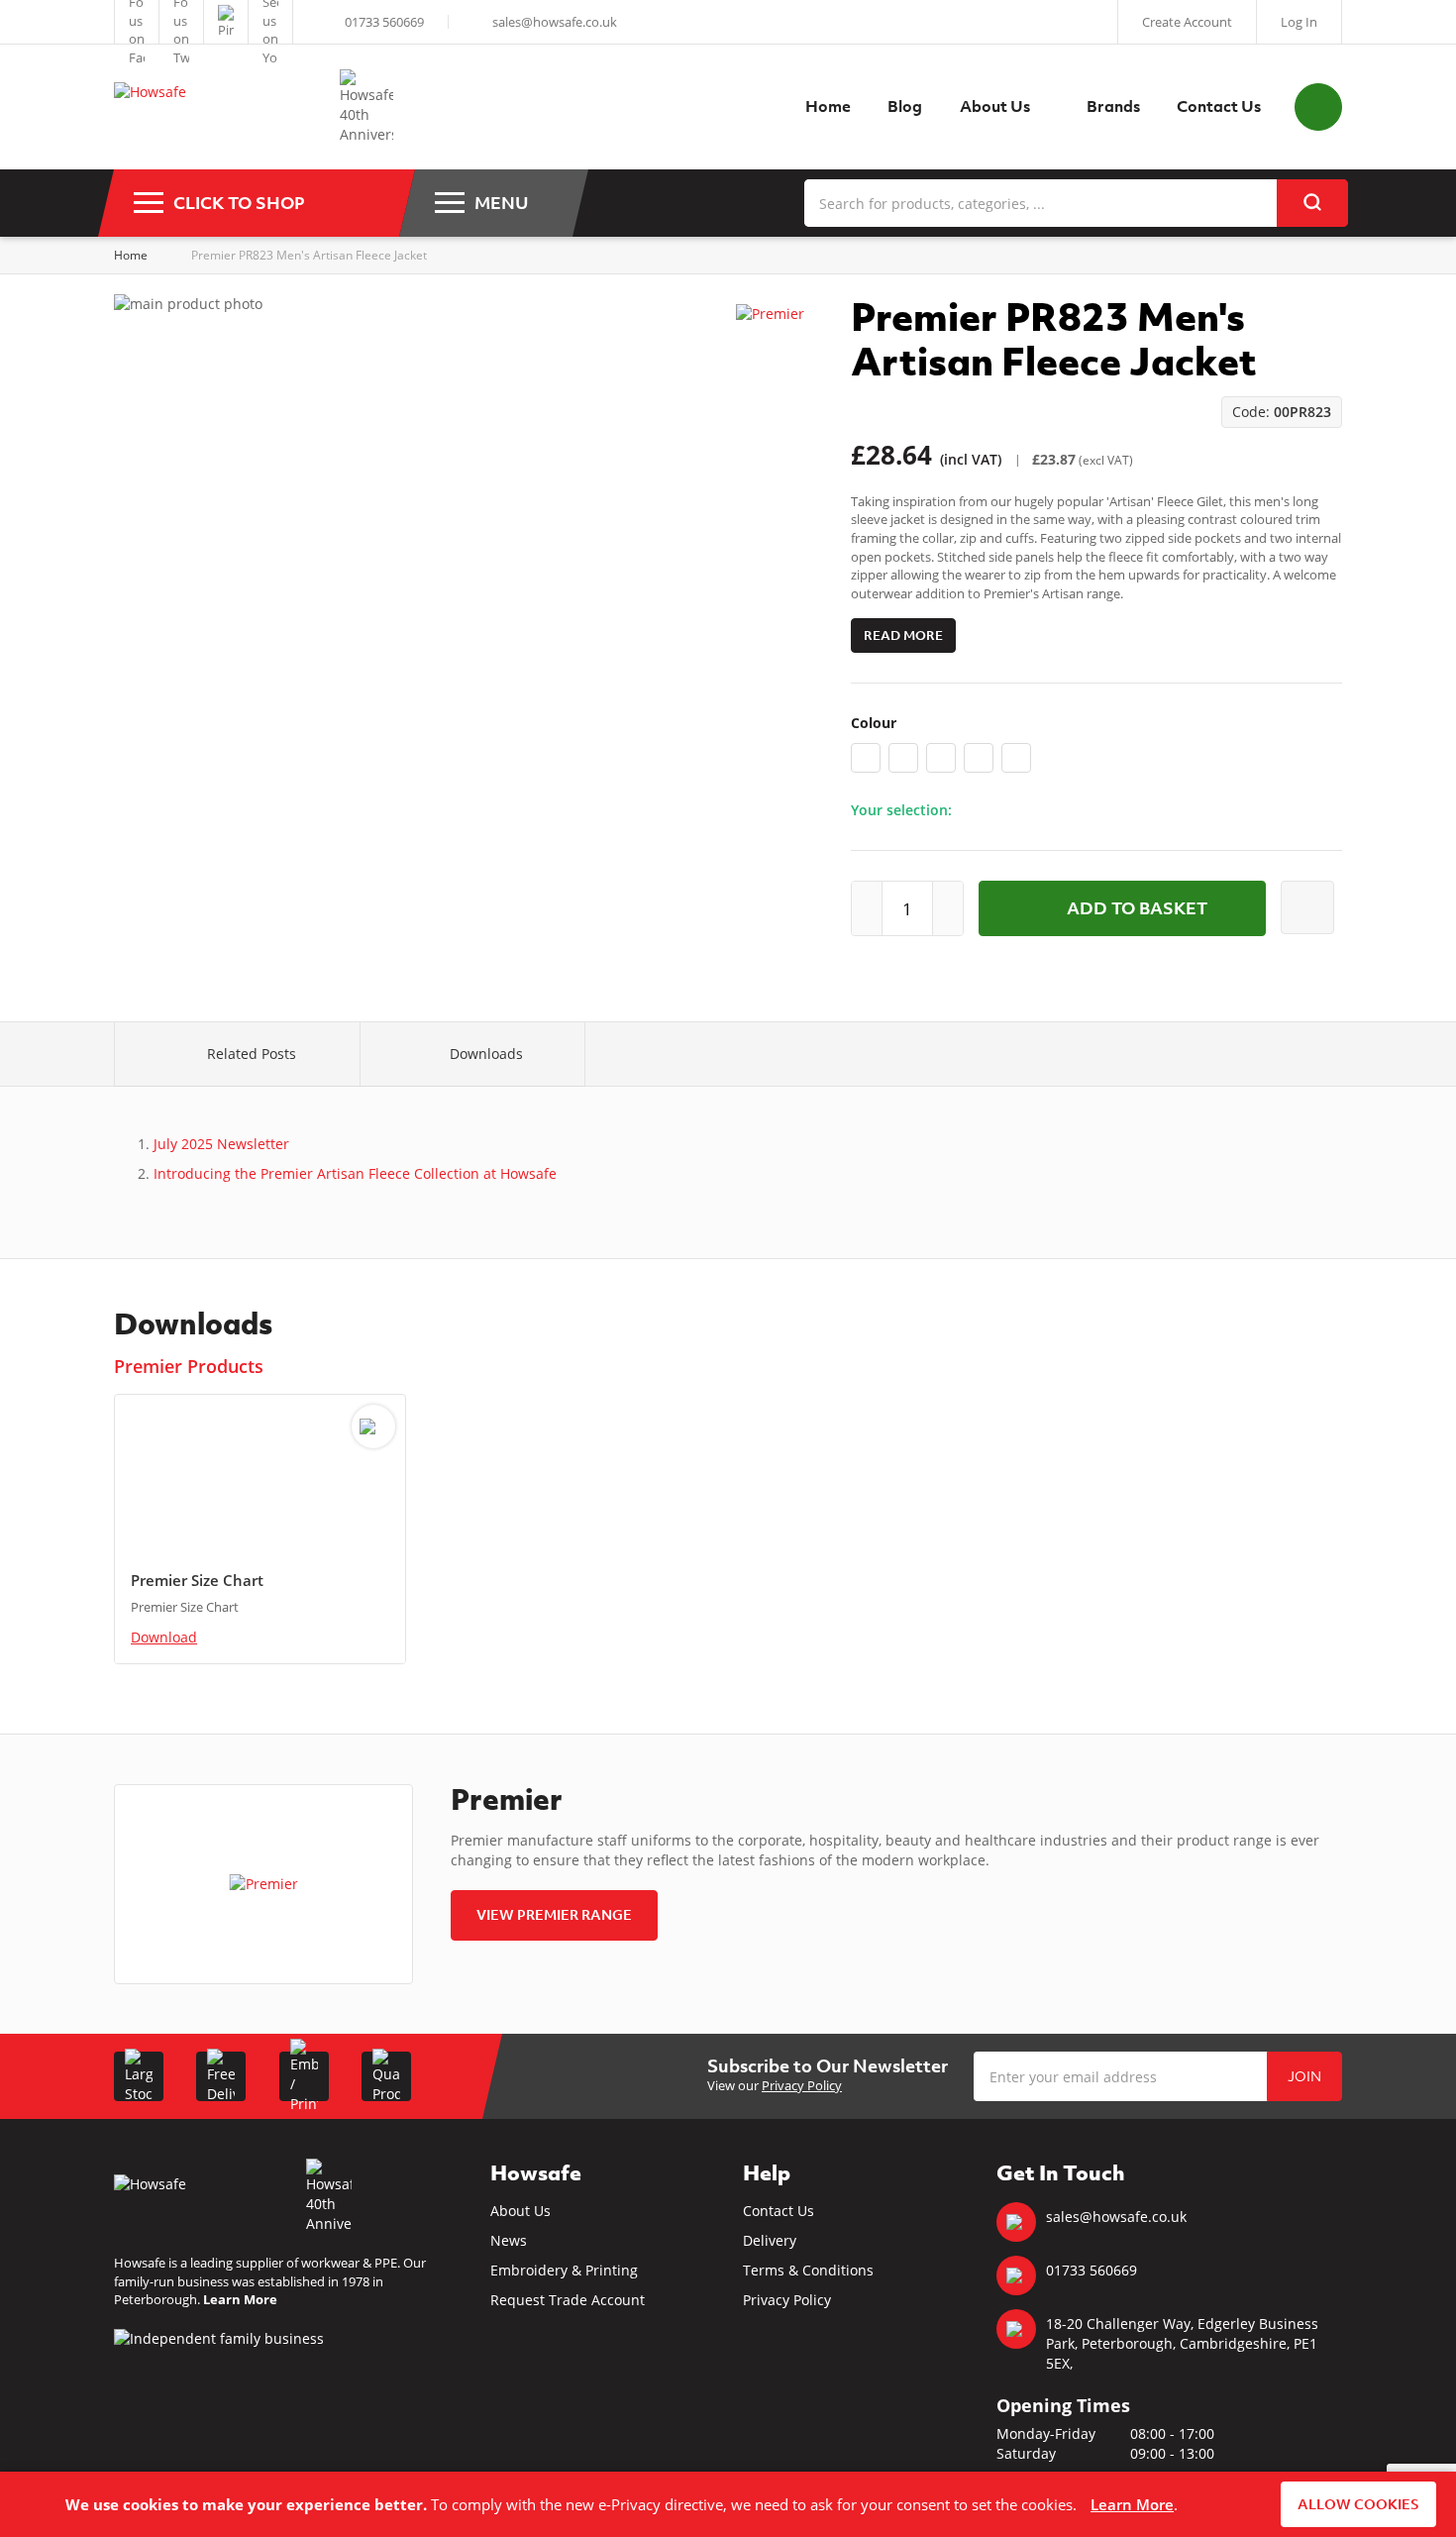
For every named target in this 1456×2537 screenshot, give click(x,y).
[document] (728, 2504)
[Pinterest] (226, 22)
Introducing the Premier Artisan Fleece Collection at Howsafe (355, 1173)
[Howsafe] (217, 107)
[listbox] (1096, 762)
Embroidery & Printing (564, 2270)
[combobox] (1076, 203)
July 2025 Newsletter (221, 1144)
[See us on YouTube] (270, 22)
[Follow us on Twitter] (181, 22)
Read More (903, 635)
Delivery (770, 2240)
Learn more (1132, 2504)
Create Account (1187, 22)
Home (131, 255)
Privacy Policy (802, 2085)
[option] (866, 758)
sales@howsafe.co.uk (555, 22)
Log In (1299, 22)
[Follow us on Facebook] (137, 22)
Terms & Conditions (808, 2270)
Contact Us (779, 2211)
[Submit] (1312, 203)
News (509, 2240)
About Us (520, 2211)
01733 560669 (384, 22)
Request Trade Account (568, 2300)
